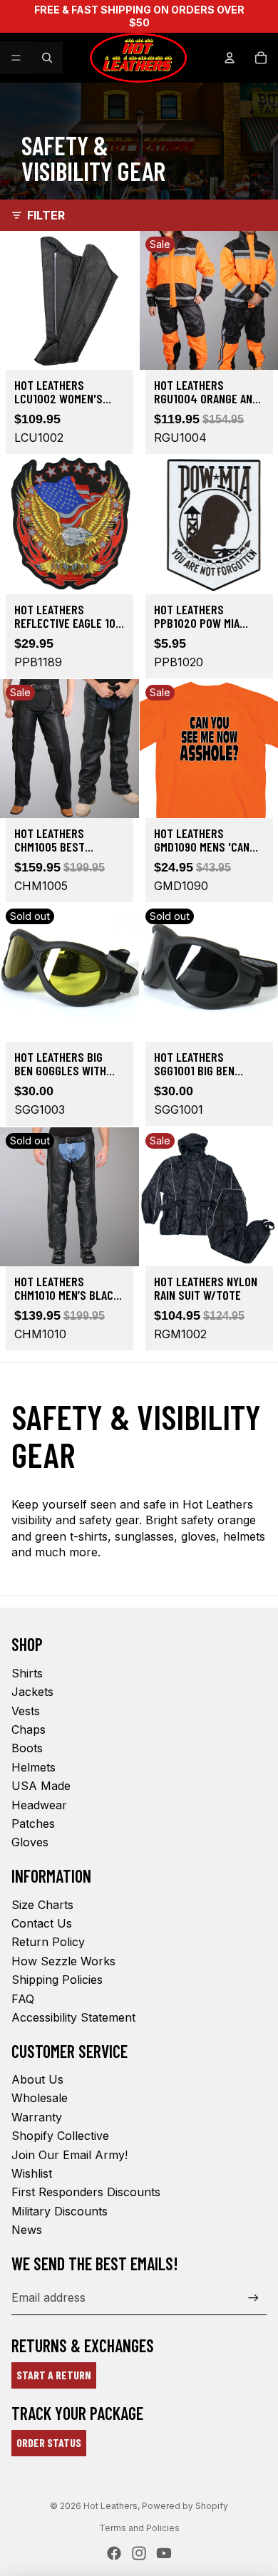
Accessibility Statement (73, 2017)
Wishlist (32, 2173)
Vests (26, 1711)
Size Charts (42, 1905)
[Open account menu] (230, 58)
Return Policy (48, 1942)
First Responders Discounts (86, 2192)
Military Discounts (60, 2211)
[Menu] (16, 58)
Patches (33, 1824)
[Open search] (47, 58)
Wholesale (40, 2098)
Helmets (34, 1767)
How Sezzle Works (63, 1961)
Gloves (30, 1842)
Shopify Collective (60, 2136)
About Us (37, 2079)
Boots (27, 1748)
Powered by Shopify (185, 2506)
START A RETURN (54, 2375)
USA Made (41, 1786)
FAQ (23, 1999)
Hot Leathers (110, 2506)
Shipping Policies (57, 1980)
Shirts (27, 1673)
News (27, 2230)
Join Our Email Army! (69, 2155)
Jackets (32, 1692)
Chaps (29, 1729)
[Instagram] (139, 2553)
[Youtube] (164, 2553)
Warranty (37, 2117)
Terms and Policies (139, 2528)
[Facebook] (114, 2553)
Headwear (39, 1805)
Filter (46, 215)
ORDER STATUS (49, 2442)
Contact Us (42, 1923)
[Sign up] (253, 2298)
